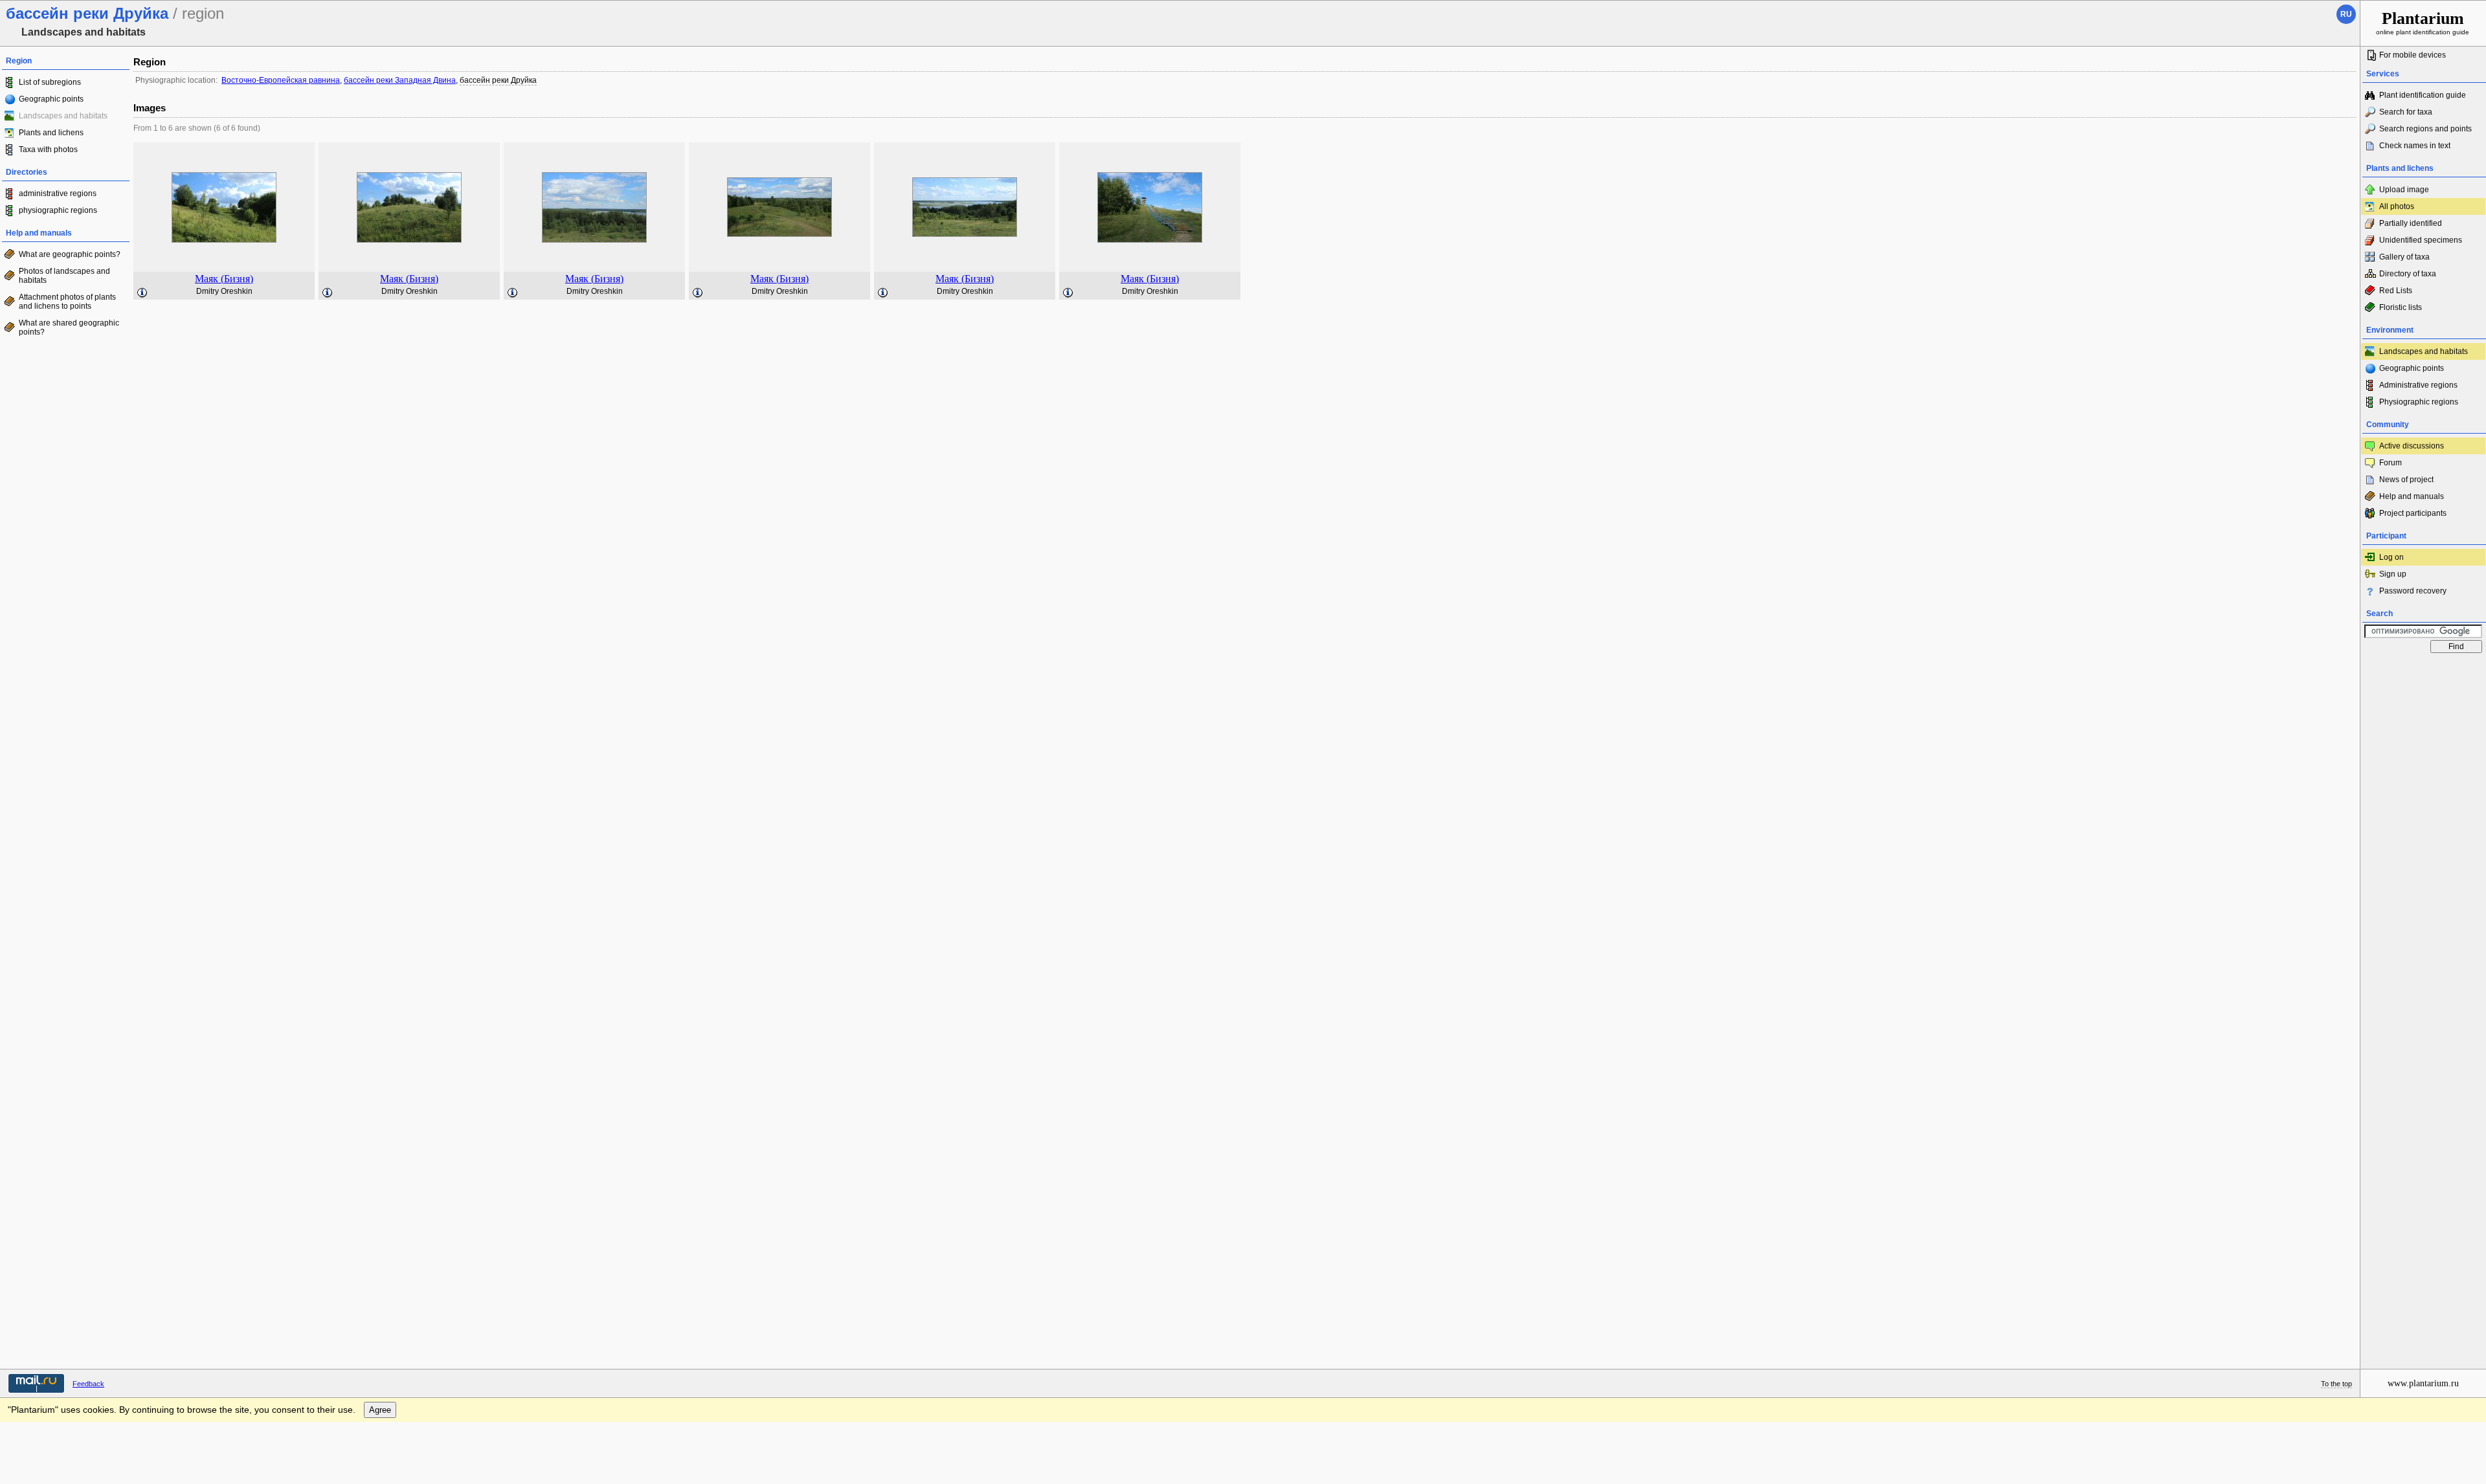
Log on (2391, 557)
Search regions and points (2425, 129)
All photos (2397, 206)
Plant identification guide (2423, 95)
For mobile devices (2413, 55)
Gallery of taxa (2404, 257)
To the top (2336, 1384)
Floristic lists (2401, 307)
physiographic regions (58, 210)
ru (2346, 14)
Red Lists (2396, 291)
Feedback (88, 1384)
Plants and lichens (51, 133)
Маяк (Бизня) (224, 279)
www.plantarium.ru (2423, 1383)
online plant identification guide (2423, 22)
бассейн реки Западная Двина (400, 80)
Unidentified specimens (2421, 240)
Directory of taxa (2408, 274)
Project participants (2413, 513)
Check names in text (2415, 146)
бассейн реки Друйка (498, 80)
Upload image (2404, 190)
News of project (2406, 480)
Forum (2391, 463)
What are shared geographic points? (69, 327)
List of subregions (50, 82)
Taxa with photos (48, 150)
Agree (380, 1410)
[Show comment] (142, 293)
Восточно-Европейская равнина (281, 80)
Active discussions (2412, 446)
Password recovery (2413, 591)
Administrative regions (2418, 385)
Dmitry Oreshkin (224, 291)
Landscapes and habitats (2424, 351)
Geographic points (51, 99)
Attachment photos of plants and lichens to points (67, 302)
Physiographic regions (2419, 402)
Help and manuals (2412, 496)
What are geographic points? (70, 254)
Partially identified (2411, 223)
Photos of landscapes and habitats (64, 276)
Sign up (2393, 574)
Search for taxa (2406, 112)
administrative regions (58, 194)
